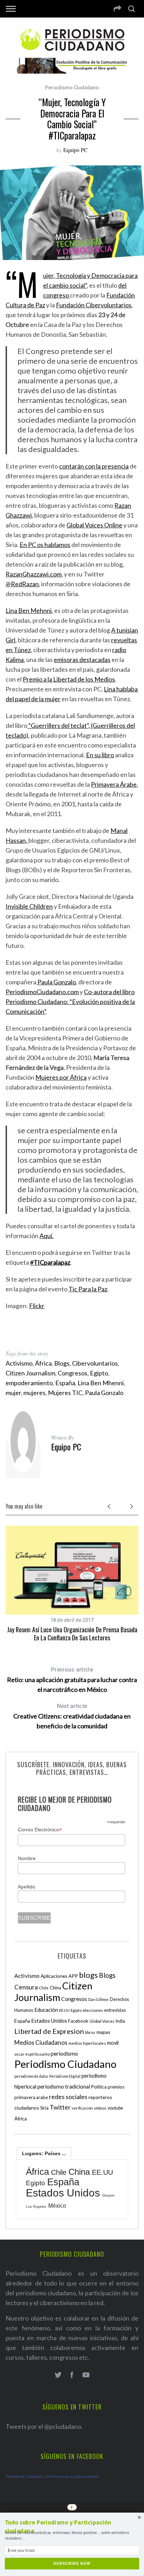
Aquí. (46, 1236)
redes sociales (68, 2097)
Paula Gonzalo (56, 982)
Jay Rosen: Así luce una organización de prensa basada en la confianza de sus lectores (72, 1634)
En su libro (100, 755)
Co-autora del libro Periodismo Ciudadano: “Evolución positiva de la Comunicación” (70, 1002)
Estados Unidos (49, 2021)
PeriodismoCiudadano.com (42, 992)
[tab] (44, 2153)
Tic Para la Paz (88, 1289)
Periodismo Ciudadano (72, 88)
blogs (88, 1975)
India (120, 2021)
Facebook (78, 2021)
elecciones (93, 2010)
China (55, 1988)
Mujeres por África (61, 1077)
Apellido (27, 1887)
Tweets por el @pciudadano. (44, 2426)
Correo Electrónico (40, 1830)
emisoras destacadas (82, 660)
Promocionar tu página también (73, 2476)
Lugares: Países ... (44, 2153)
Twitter (60, 2107)
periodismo (64, 2054)
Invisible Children (29, 906)
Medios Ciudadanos (41, 2042)
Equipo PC (75, 150)
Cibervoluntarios (95, 1363)
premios (116, 2087)
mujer (13, 1393)
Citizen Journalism (30, 1373)
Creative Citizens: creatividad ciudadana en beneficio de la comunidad (72, 1716)
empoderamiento (29, 1383)
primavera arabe (31, 2097)
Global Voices (102, 2021)
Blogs (62, 1363)
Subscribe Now (72, 2564)
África (43, 1363)
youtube (115, 2108)
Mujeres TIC (65, 1393)
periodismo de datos (31, 2076)
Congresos (73, 1373)
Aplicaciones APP (59, 1976)
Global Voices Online (94, 525)
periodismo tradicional (64, 2086)
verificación (82, 2108)
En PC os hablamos (45, 545)
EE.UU (64, 2010)
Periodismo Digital (65, 2076)
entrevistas (115, 2010)
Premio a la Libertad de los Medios (69, 679)
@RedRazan (22, 584)
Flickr (37, 1306)
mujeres (34, 1393)
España (65, 1383)
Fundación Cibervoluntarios (94, 305)
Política (99, 2087)
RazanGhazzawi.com (34, 574)
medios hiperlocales (87, 2043)
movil (113, 2043)
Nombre (27, 1858)
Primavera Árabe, (114, 784)
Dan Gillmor (98, 1999)
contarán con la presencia (94, 466)
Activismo (19, 1363)
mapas (103, 2032)
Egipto (99, 1373)
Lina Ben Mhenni (101, 1383)
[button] (72, 2527)
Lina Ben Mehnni (29, 610)
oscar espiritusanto (32, 2054)
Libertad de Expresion (49, 2031)
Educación (46, 2010)
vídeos (100, 2108)
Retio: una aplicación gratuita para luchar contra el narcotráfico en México (72, 1680)
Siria (44, 2108)
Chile (44, 1988)
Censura (26, 1987)
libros (90, 2032)
